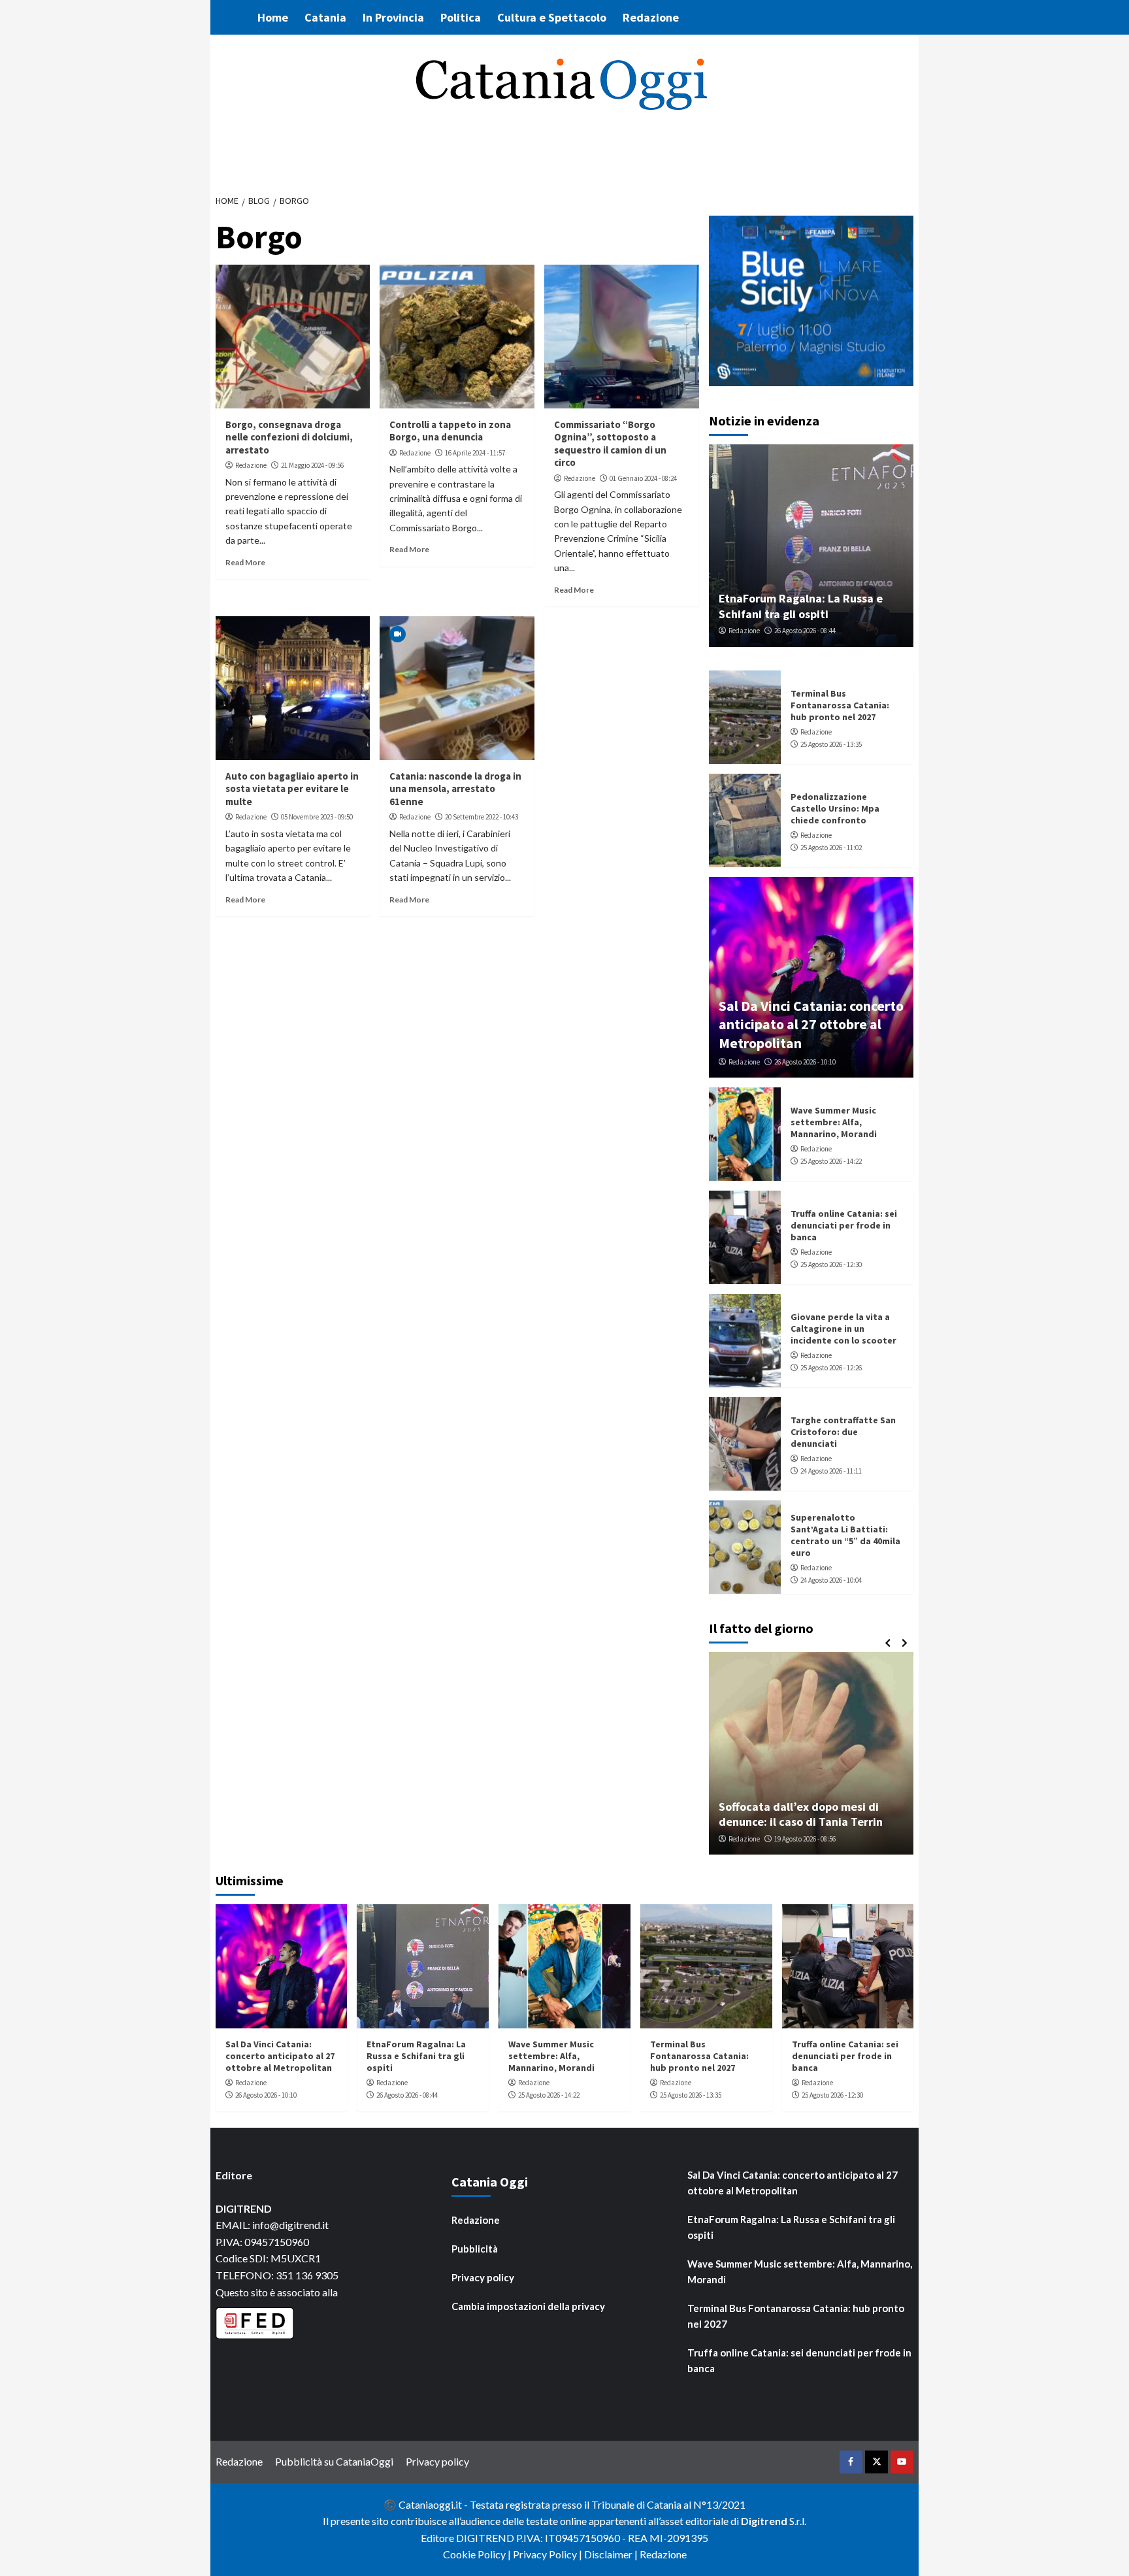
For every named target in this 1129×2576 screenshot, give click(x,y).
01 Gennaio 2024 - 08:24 (643, 478)
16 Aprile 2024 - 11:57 (475, 453)
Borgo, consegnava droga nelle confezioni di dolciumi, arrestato (289, 437)
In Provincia (393, 17)
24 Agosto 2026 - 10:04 (831, 1580)
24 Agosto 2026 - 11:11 (831, 1471)
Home (273, 17)
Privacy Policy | (548, 2554)
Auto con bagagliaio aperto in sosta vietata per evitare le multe (292, 789)
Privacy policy (483, 2277)
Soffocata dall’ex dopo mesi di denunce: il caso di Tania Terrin (801, 1814)
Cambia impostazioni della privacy (528, 2306)
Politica (461, 17)
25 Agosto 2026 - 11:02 (831, 848)
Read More (245, 562)
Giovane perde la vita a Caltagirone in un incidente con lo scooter (843, 1329)
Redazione (651, 17)
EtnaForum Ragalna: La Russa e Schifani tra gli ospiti (801, 606)
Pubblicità (475, 2249)
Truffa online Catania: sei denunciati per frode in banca (844, 1225)
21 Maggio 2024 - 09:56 (312, 465)
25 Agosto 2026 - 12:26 (831, 1368)
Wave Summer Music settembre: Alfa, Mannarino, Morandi (834, 1122)
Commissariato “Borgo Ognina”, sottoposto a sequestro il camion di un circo (610, 444)
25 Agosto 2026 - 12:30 (831, 1264)
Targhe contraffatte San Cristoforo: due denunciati (843, 1432)
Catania (325, 17)
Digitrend (764, 2521)
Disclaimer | (612, 2554)
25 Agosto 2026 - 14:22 (831, 1161)
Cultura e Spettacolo (552, 17)
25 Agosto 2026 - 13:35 (831, 744)
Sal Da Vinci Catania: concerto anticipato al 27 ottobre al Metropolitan (811, 1024)
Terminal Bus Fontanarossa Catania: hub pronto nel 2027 (840, 705)
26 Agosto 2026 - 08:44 (805, 631)
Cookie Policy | (478, 2554)
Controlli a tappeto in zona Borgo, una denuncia (450, 431)
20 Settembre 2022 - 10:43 (482, 817)
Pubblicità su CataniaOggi (334, 2461)
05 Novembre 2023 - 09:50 (317, 817)
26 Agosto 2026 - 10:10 (805, 1062)
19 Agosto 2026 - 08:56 (805, 1839)
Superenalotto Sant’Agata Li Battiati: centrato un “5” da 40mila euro (845, 1535)
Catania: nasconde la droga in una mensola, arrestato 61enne (455, 789)
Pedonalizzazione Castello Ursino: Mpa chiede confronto (835, 808)
